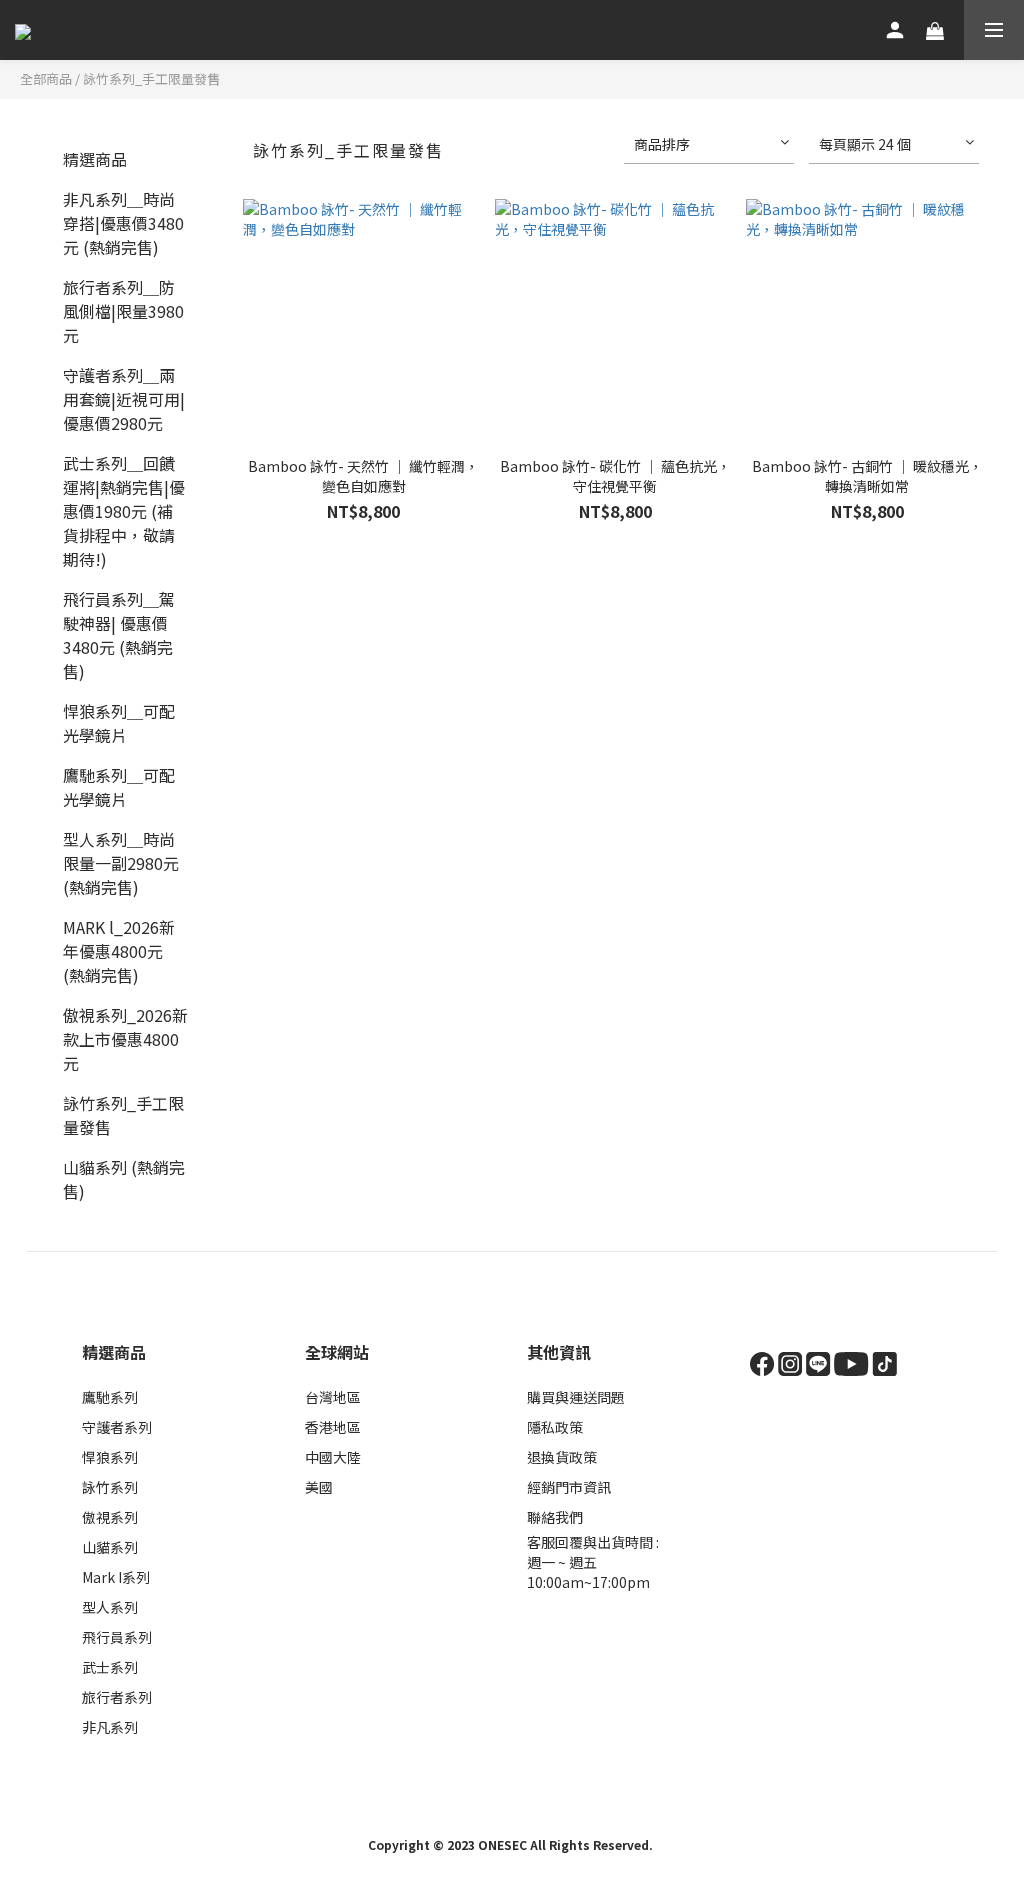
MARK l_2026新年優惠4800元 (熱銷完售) (119, 951)
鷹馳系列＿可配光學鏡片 (119, 787)
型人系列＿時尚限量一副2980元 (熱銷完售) (121, 863)
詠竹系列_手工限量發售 (151, 78)
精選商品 (95, 159)
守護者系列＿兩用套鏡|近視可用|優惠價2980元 (124, 399)
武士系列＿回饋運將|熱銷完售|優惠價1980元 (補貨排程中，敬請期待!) (124, 511)
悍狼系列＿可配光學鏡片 (119, 723)
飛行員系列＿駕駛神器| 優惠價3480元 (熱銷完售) (119, 635)
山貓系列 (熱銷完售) (124, 1179)
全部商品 (46, 78)
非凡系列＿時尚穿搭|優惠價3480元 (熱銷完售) (123, 223)
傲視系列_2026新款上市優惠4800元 (125, 1039)
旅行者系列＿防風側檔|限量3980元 (123, 311)
